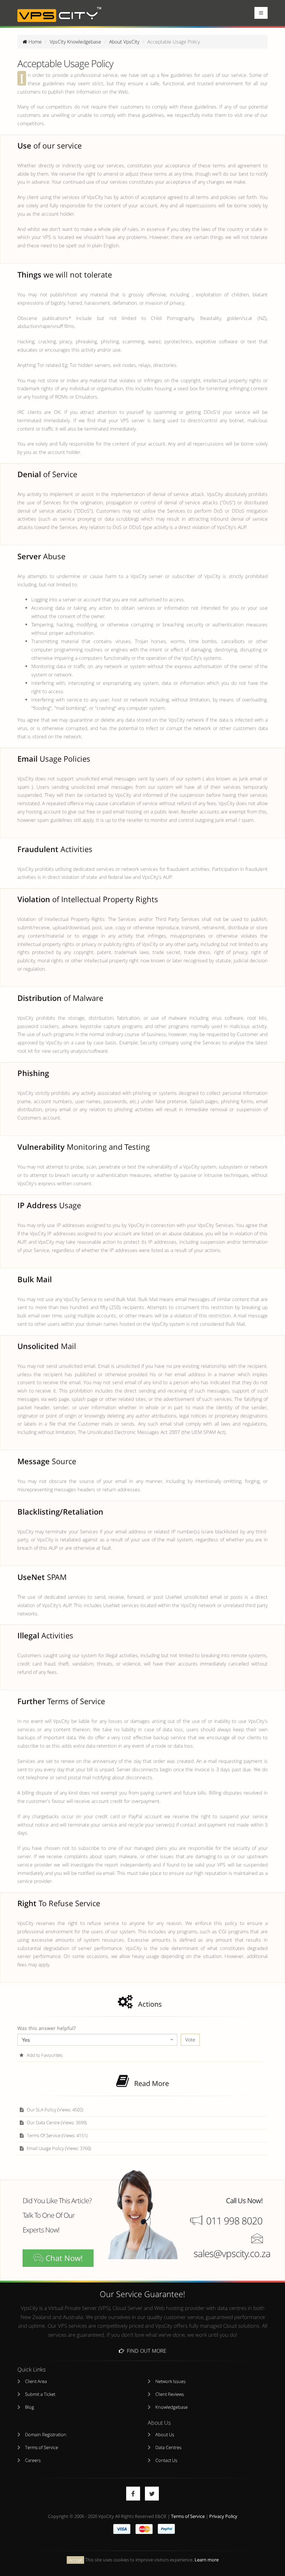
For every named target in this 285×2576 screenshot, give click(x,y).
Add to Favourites (44, 2055)
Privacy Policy (223, 2516)
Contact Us (166, 2460)
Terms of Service (42, 2447)
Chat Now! (63, 2258)
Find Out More (145, 2351)
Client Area (36, 2381)
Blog (30, 2407)
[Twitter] (152, 2494)
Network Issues (170, 2381)
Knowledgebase (172, 2407)
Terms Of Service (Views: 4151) (57, 2136)
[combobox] (97, 2040)
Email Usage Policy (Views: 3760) (58, 2148)
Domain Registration (46, 2435)
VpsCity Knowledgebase (75, 42)
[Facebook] (133, 2494)
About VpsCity (124, 42)
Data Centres (168, 2447)
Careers (33, 2460)
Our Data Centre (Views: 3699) (56, 2123)
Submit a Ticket (40, 2394)
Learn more (207, 2560)
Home (34, 42)
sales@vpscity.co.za (232, 2253)
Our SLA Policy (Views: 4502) (55, 2110)
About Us (165, 2435)
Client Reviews (170, 2394)
